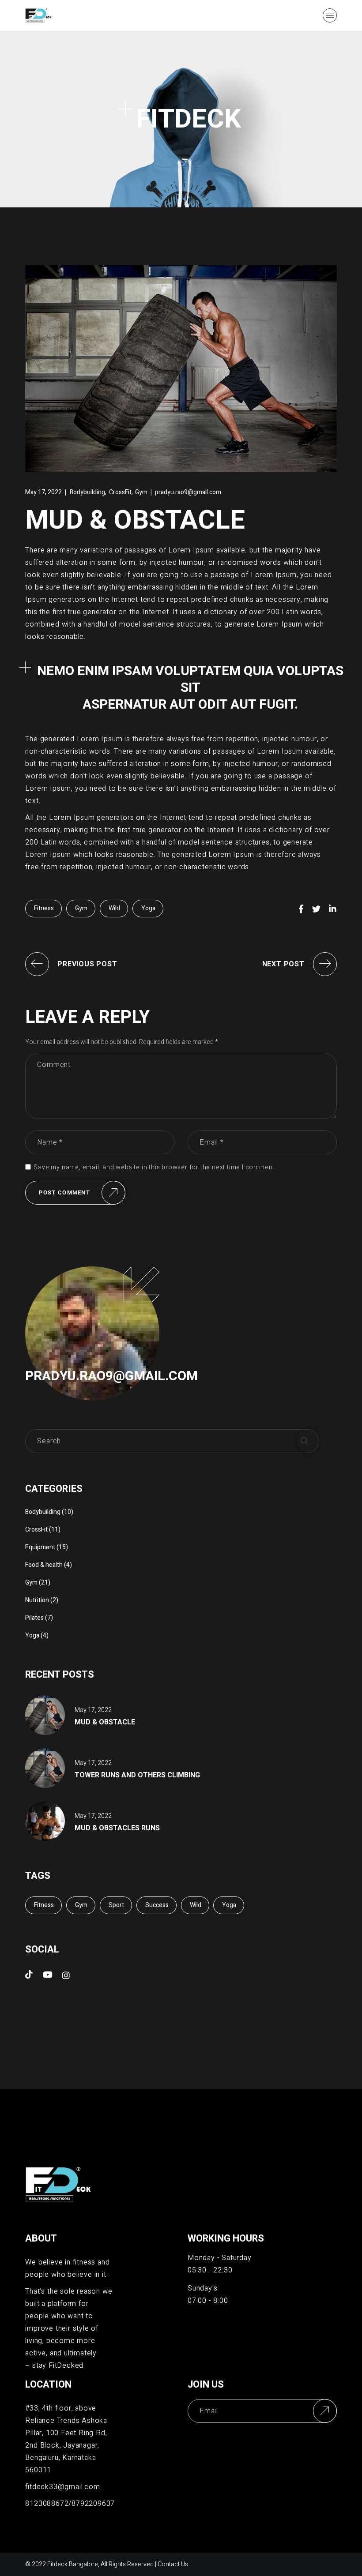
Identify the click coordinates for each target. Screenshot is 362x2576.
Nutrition (37, 1600)
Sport (116, 1905)
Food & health (44, 1565)
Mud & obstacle (105, 1722)
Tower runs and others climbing (137, 1775)
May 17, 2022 (43, 492)
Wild (114, 908)
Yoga (148, 908)
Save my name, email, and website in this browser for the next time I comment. (155, 1168)
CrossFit (120, 492)
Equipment (40, 1547)
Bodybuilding (87, 492)
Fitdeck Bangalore (73, 2564)
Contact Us (173, 2564)
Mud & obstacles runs (117, 1828)
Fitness (44, 908)
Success (157, 1905)
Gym (141, 492)
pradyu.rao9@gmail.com (188, 492)
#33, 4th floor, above (61, 2408)
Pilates (34, 1618)
